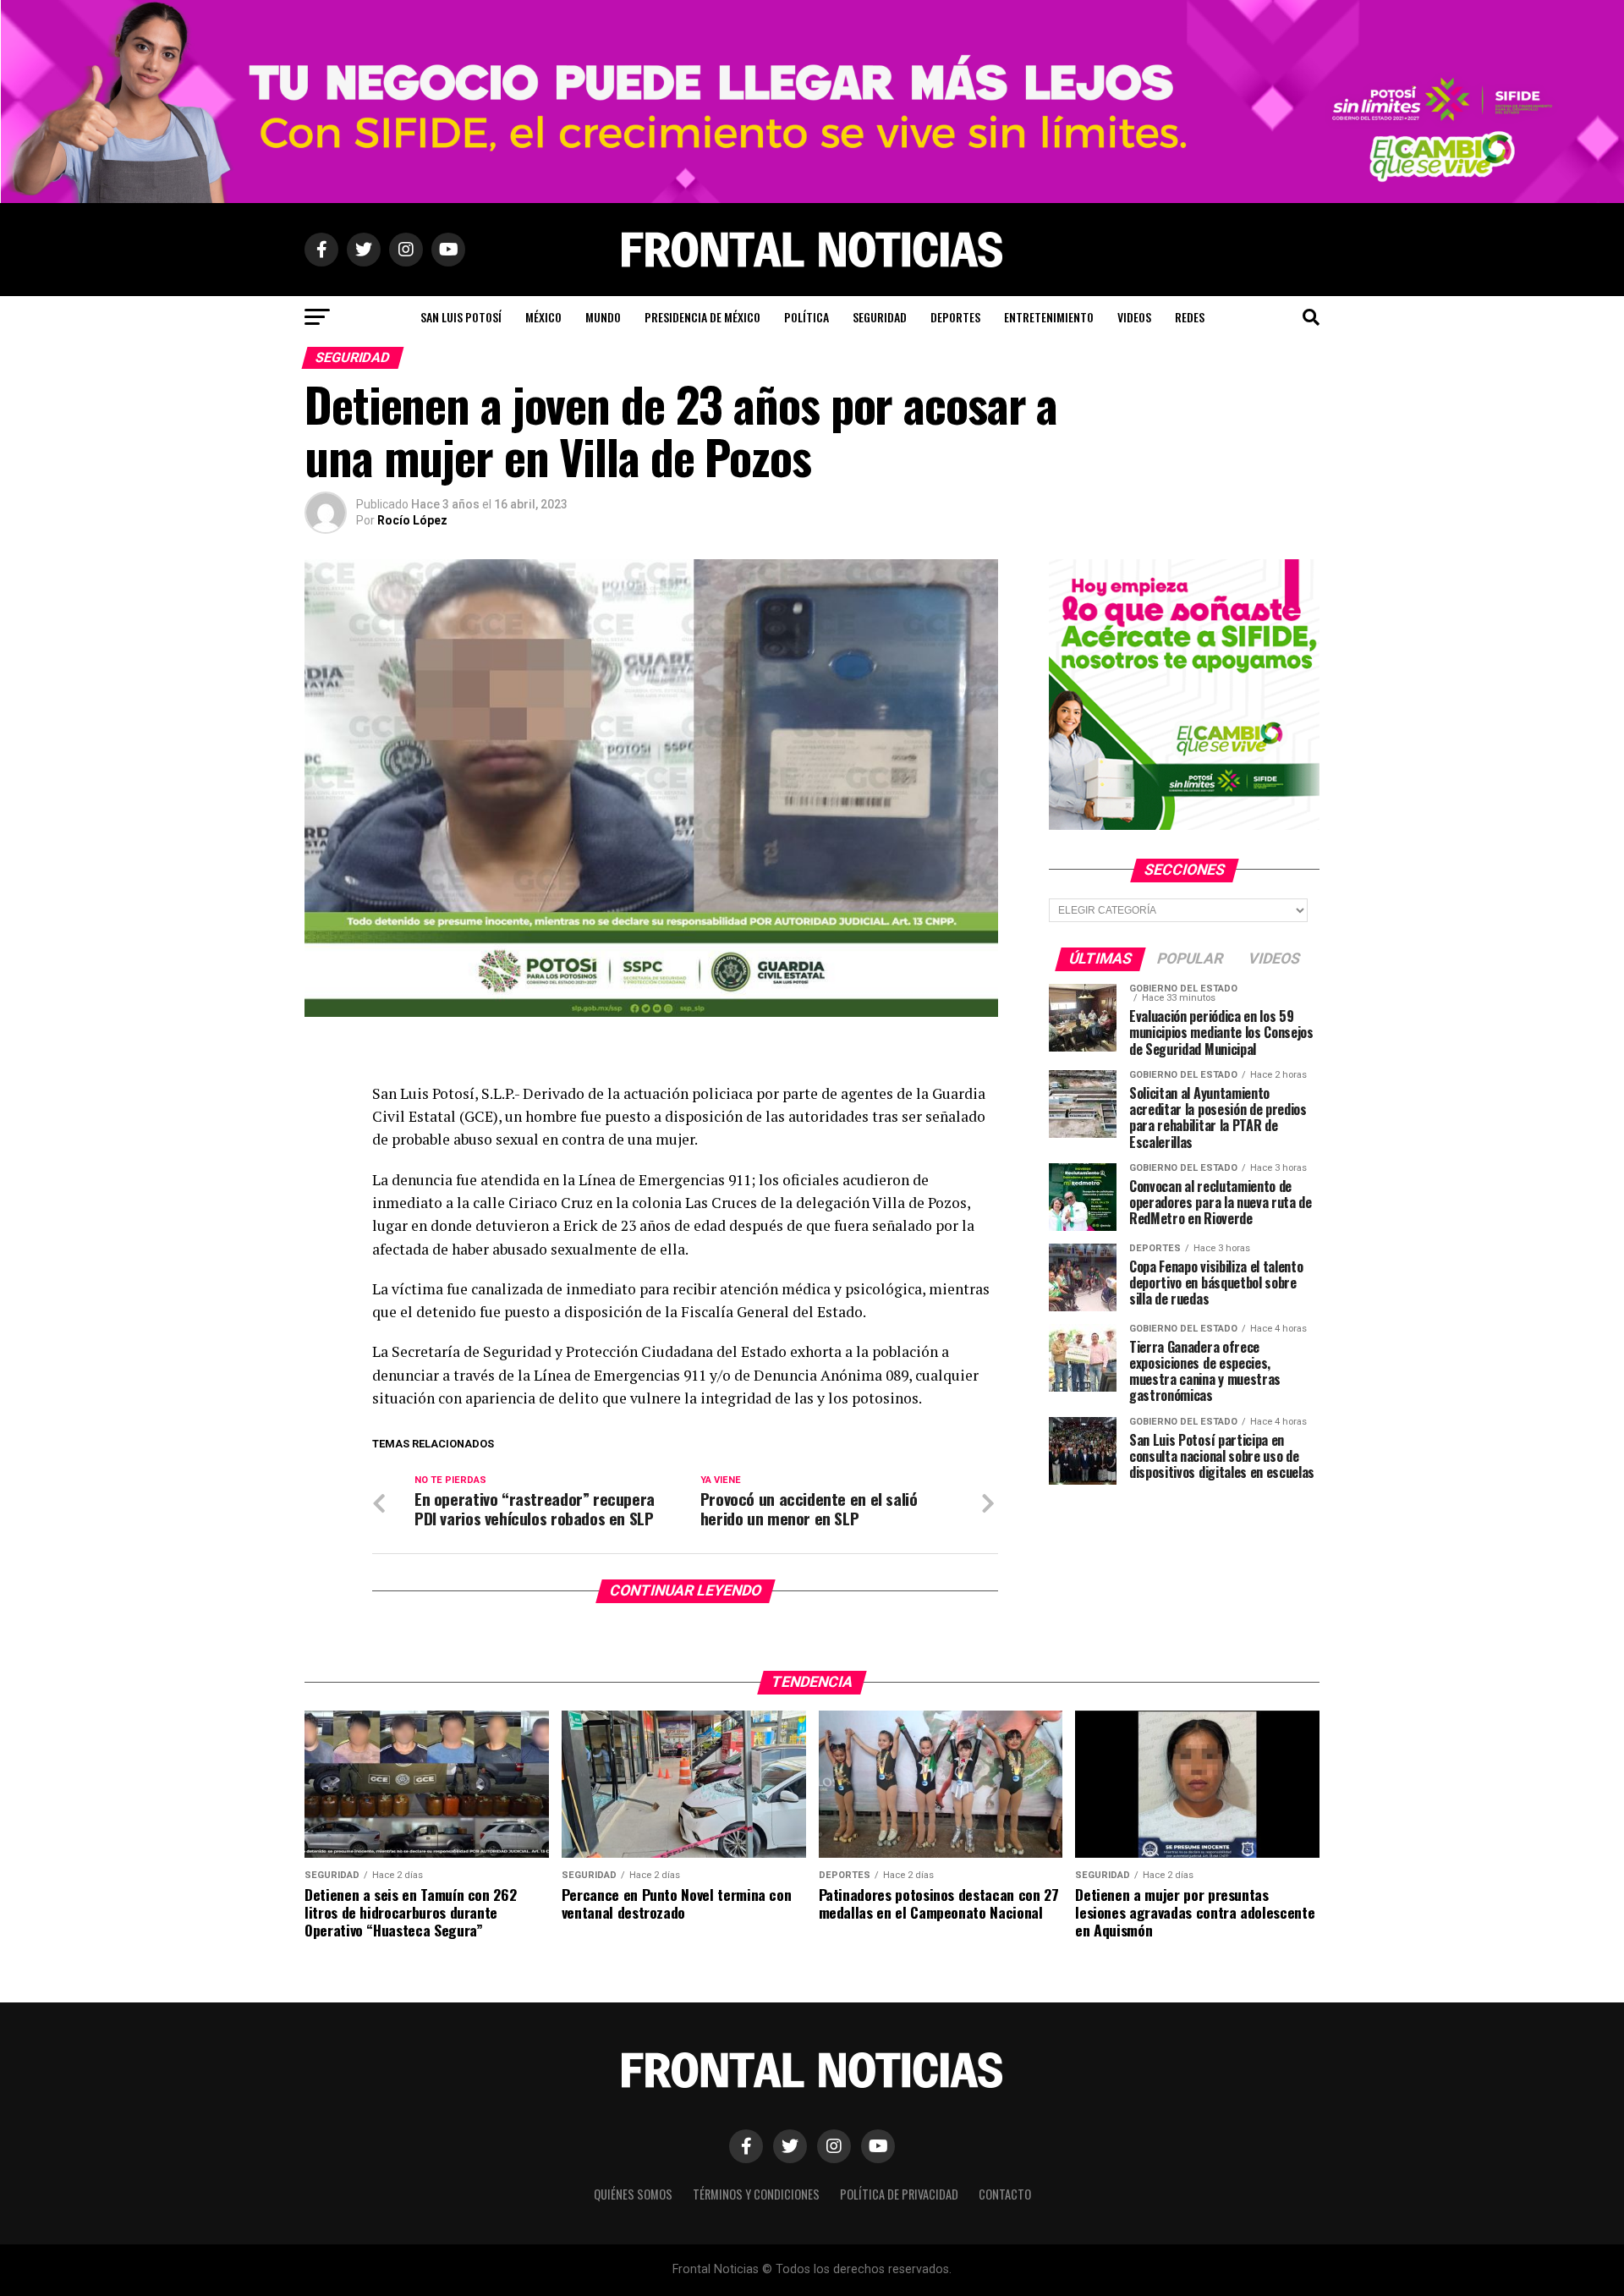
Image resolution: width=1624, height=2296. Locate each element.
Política (807, 317)
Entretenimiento (1049, 317)
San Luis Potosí (461, 317)
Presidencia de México (702, 317)
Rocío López (412, 520)
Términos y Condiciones (756, 2194)
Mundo (603, 317)
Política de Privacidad (899, 2194)
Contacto (1005, 2194)
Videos (1134, 317)
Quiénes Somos (633, 2194)
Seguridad (880, 317)
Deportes (955, 317)
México (543, 317)
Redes (1190, 317)
